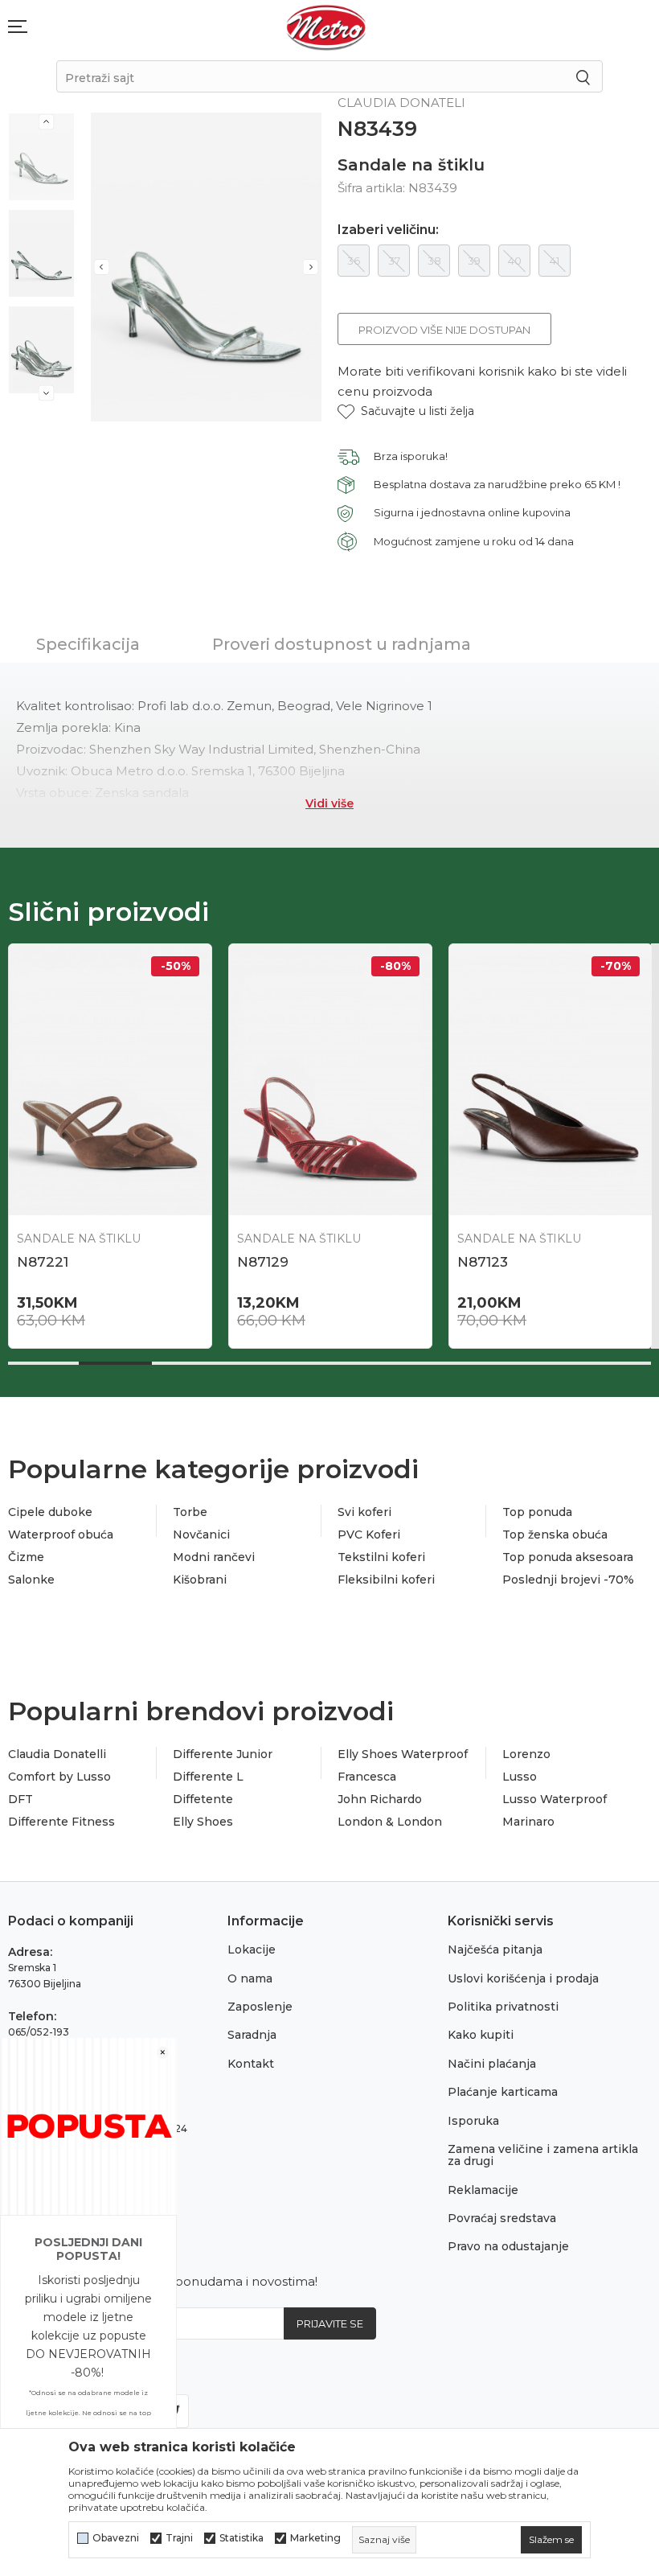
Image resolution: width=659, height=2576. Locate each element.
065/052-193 (39, 2032)
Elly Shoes (203, 1822)
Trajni (179, 2538)
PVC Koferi (369, 1535)
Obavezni (116, 2538)
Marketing (315, 2538)
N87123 (483, 1262)
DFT (20, 1799)
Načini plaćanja (492, 2064)
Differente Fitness (61, 1822)
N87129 (263, 1262)
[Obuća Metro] (326, 27)
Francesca (367, 1777)
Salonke (31, 1580)
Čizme (26, 1557)
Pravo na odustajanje (508, 2246)
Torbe (190, 1512)
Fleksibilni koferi (386, 1580)
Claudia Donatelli (57, 1754)
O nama (250, 1978)
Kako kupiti (481, 2035)
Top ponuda (537, 1512)
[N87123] (551, 1079)
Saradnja (252, 2035)
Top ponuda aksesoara (568, 1557)
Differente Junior (223, 1754)
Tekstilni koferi (381, 1557)
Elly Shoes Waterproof (403, 1754)
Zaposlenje (260, 2007)
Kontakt (251, 2064)
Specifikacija (88, 644)
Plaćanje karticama (503, 2092)
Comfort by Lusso (59, 1777)
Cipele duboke (50, 1512)
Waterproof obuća (61, 1535)
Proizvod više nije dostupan (444, 330)
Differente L (208, 1777)
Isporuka (473, 2121)
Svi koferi (364, 1512)
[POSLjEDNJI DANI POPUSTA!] (88, 2125)
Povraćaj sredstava (502, 2218)
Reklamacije (483, 2190)
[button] (406, 411)
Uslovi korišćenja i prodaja (523, 1978)
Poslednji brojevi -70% (568, 1580)
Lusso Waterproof (555, 1799)
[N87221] (110, 1079)
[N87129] (330, 1079)
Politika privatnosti (503, 2007)
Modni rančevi (214, 1557)
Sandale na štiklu (411, 165)
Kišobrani (200, 1580)
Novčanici (201, 1535)
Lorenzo (526, 1754)
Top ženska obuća (555, 1535)
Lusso (520, 1777)
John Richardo (380, 1799)
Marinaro (528, 1822)
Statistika (241, 2538)
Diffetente (203, 1799)
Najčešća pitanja (495, 1949)
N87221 (43, 1262)
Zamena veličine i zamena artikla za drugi (543, 2155)
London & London (390, 1822)
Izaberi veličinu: (388, 230)
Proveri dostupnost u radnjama (342, 644)
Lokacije (252, 1949)
